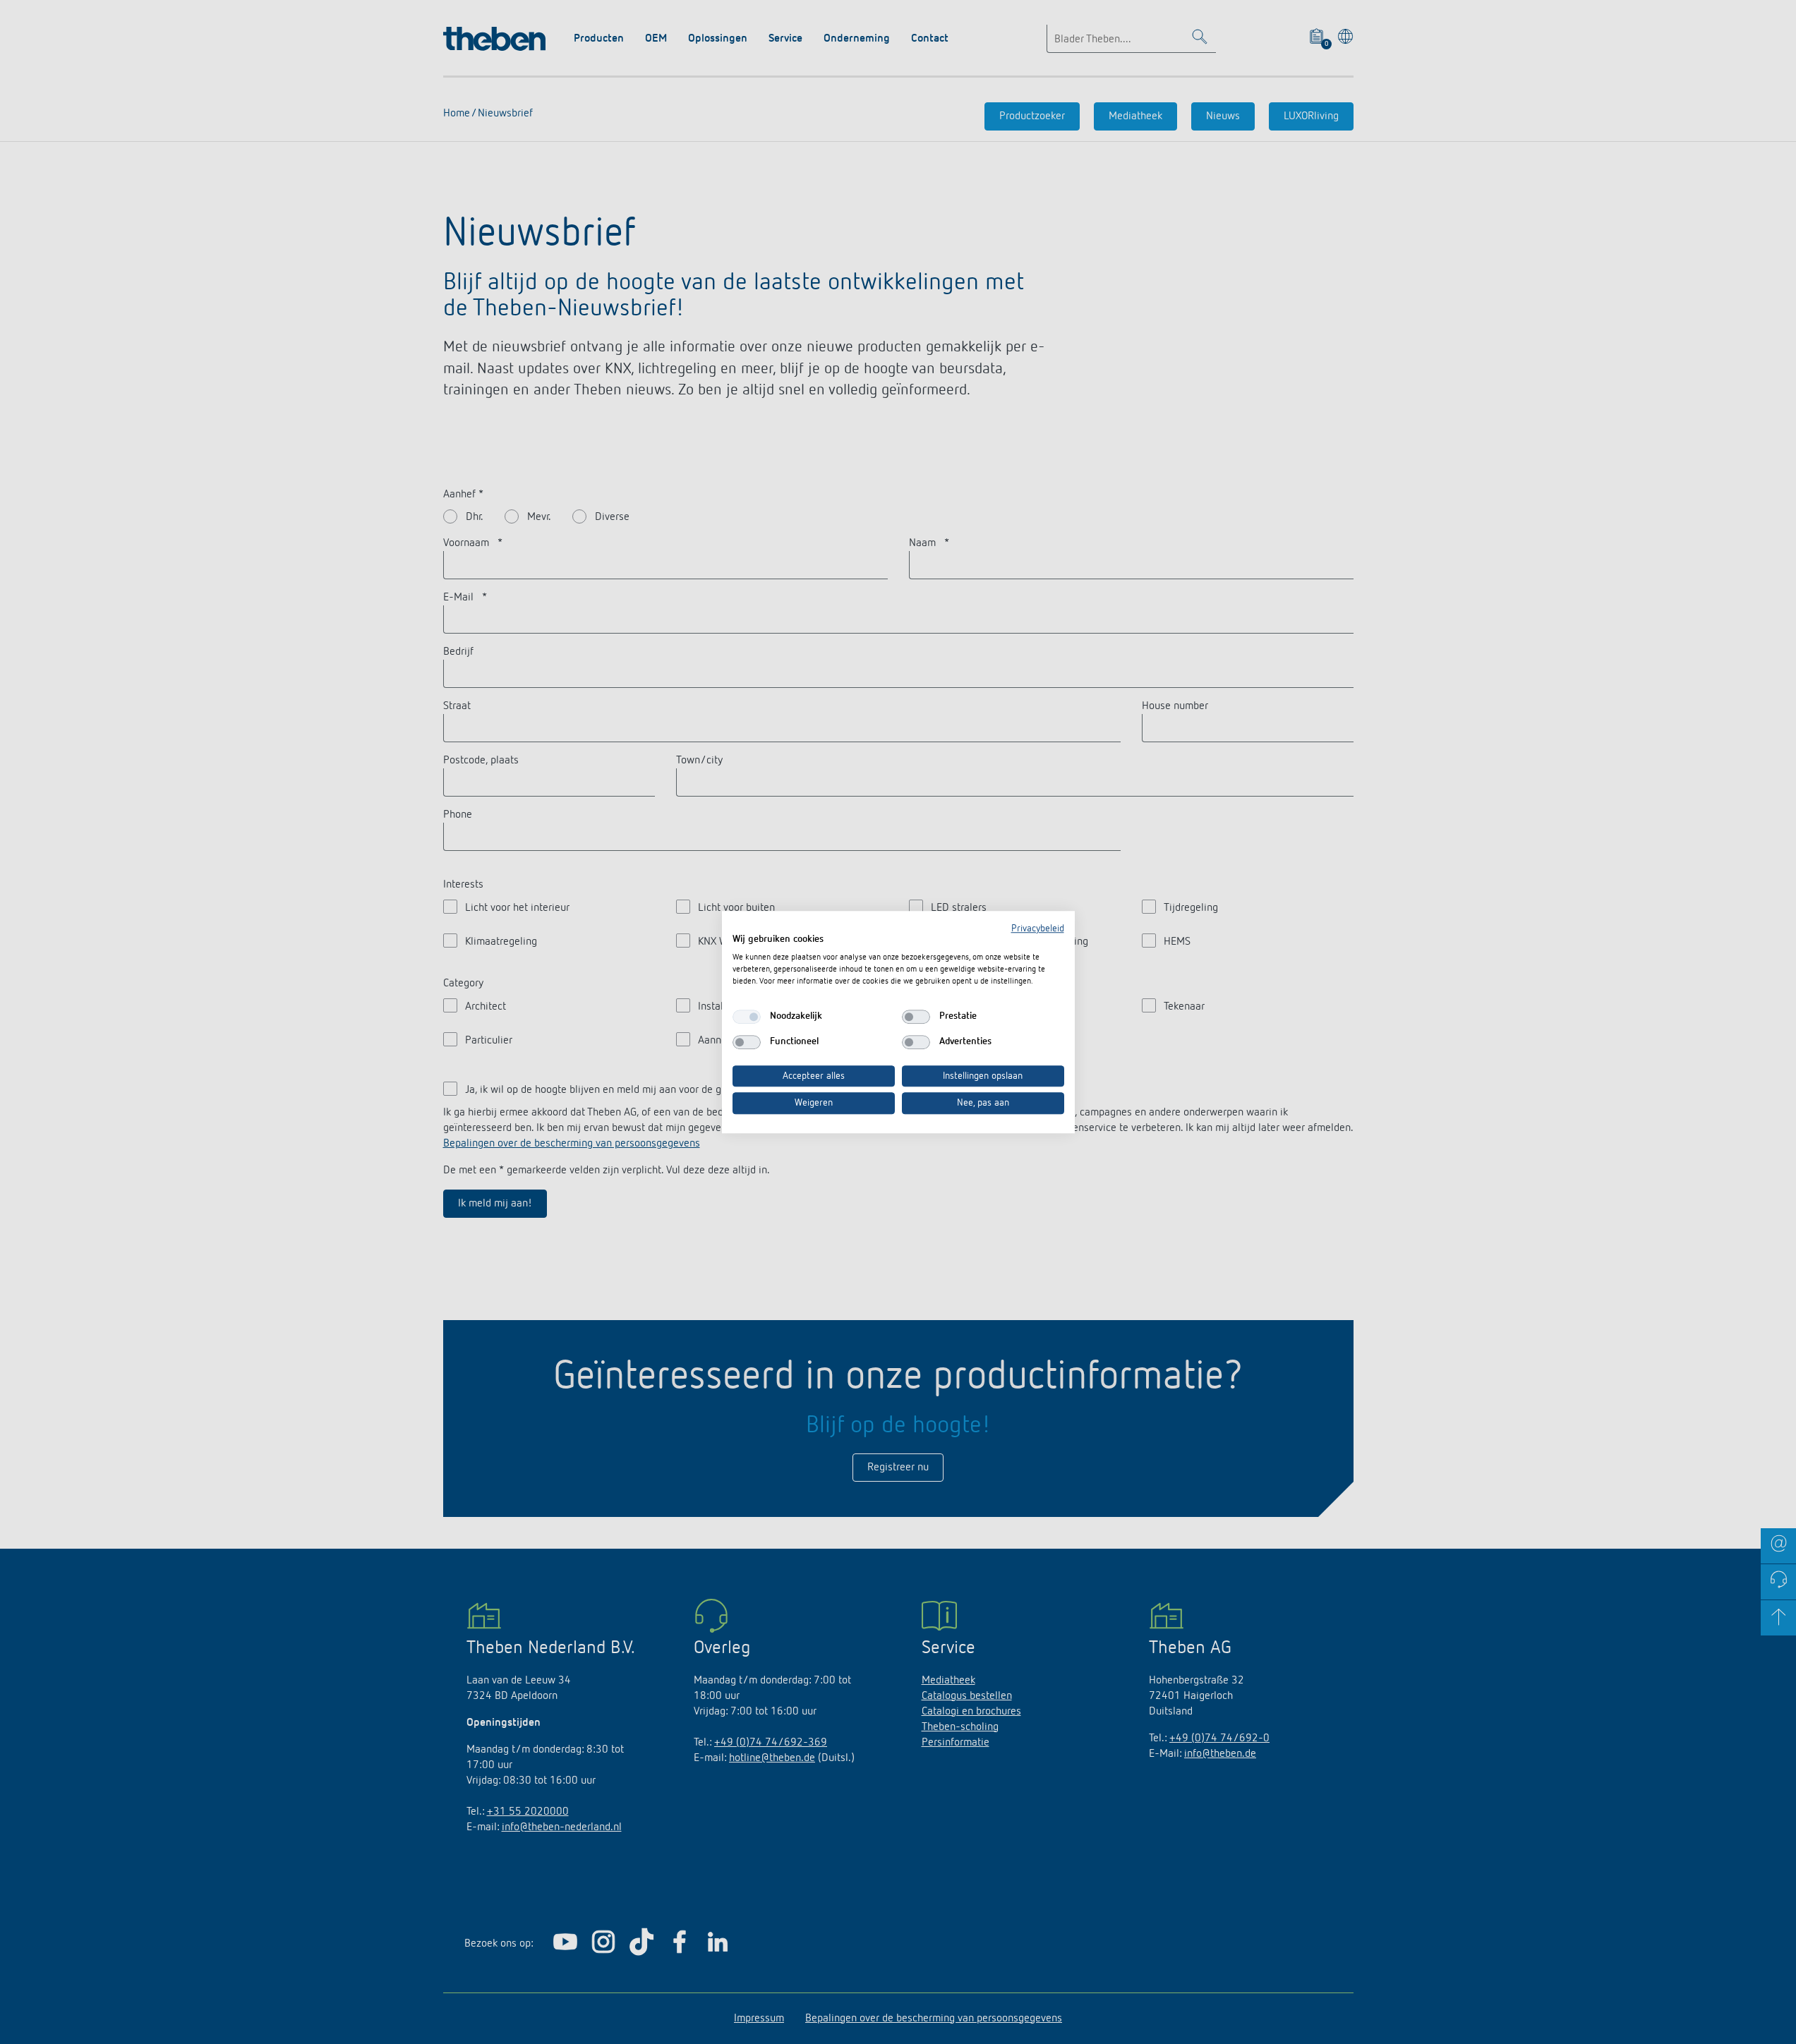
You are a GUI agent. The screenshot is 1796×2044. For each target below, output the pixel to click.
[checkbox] (747, 1017)
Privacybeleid (1038, 929)
